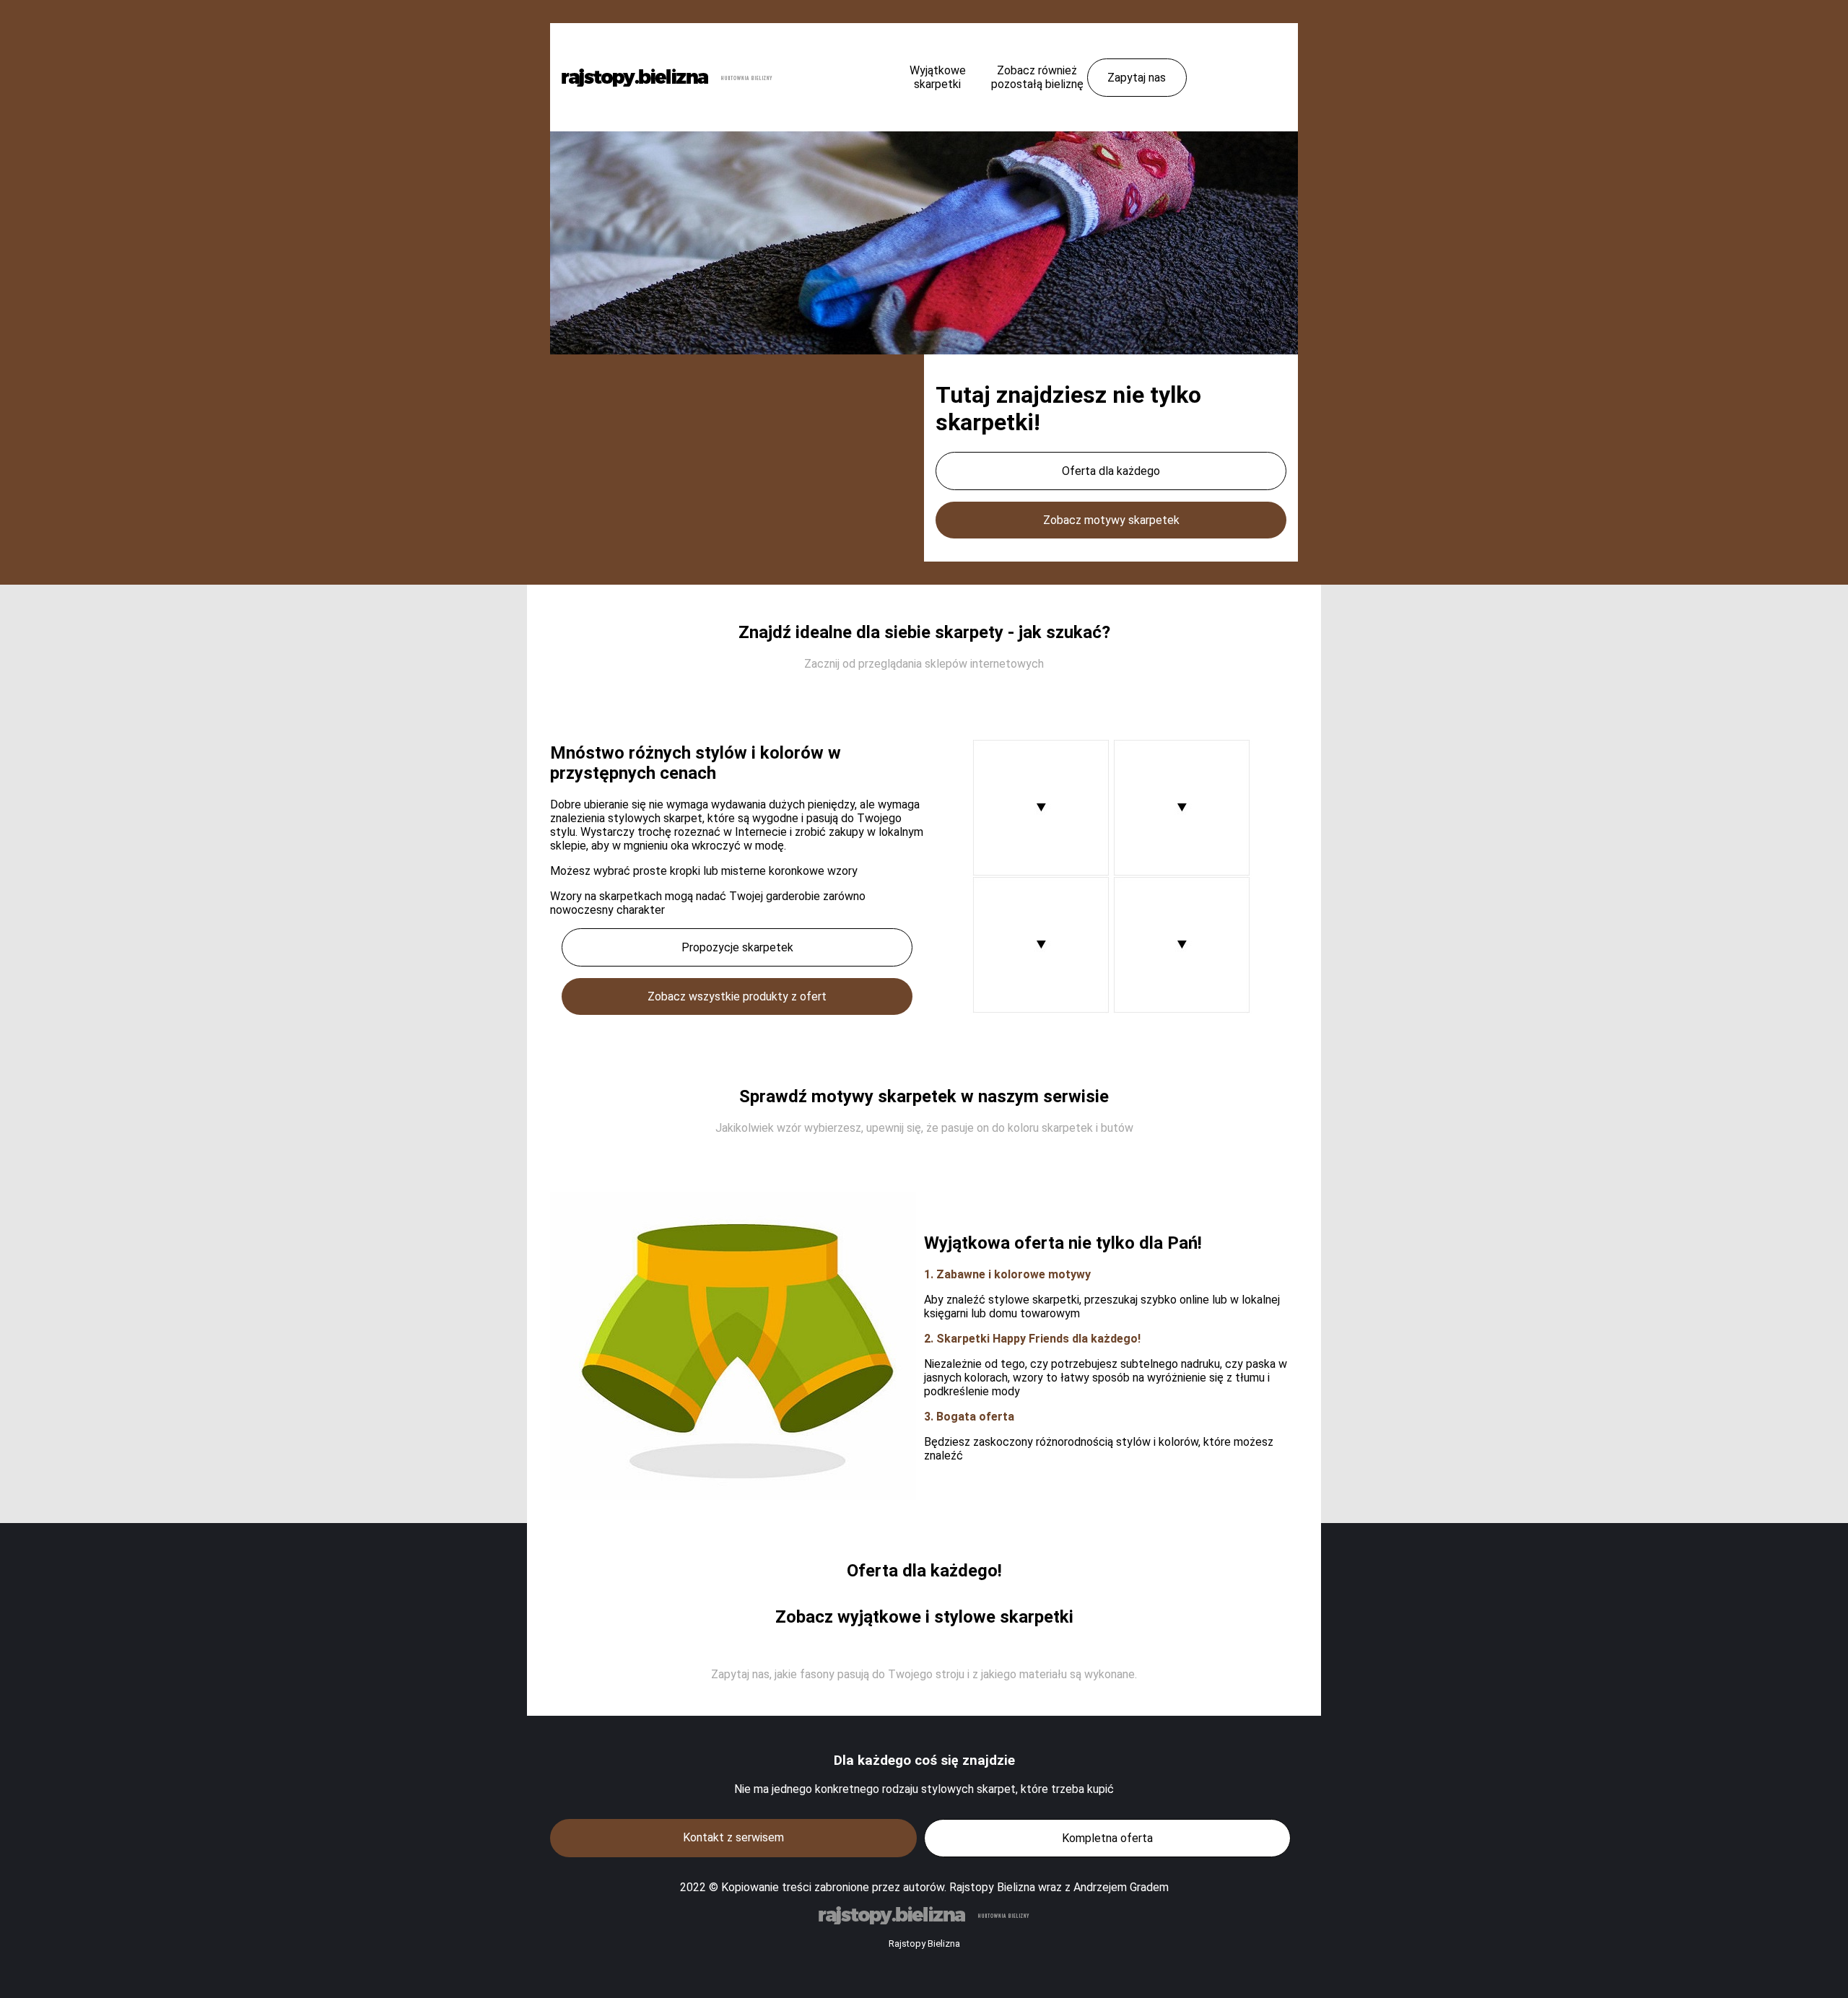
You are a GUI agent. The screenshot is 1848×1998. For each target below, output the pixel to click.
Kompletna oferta (1107, 1838)
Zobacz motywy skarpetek (1111, 520)
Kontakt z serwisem (733, 1837)
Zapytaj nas (1137, 78)
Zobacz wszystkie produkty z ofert (737, 996)
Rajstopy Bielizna (924, 1944)
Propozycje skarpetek (737, 947)
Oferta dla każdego (1111, 471)
